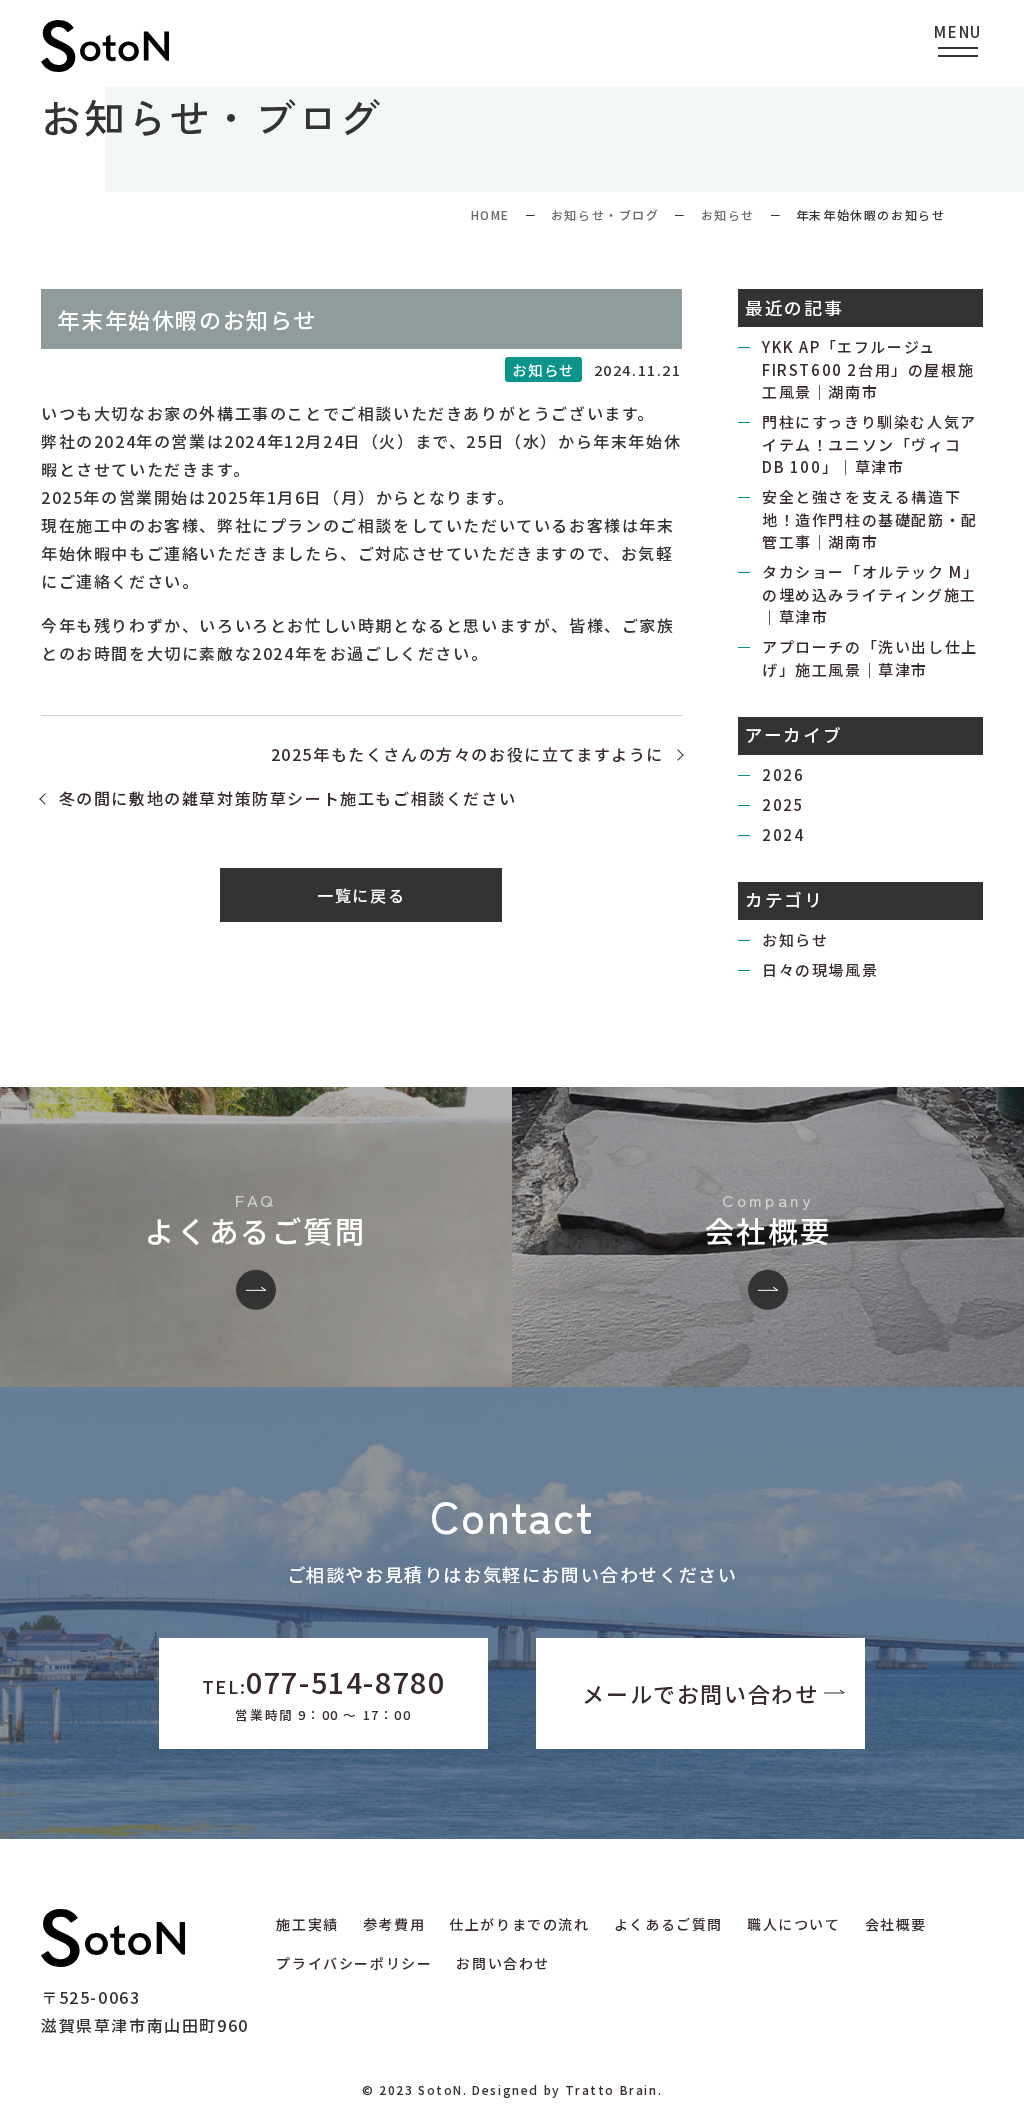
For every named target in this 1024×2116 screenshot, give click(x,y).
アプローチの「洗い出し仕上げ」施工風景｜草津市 (870, 658)
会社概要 (896, 1924)
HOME (490, 214)
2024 (783, 834)
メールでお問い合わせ (700, 1693)
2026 (783, 774)
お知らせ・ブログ (605, 214)
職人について (794, 1924)
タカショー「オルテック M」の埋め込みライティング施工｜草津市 (870, 594)
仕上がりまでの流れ (519, 1924)
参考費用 (394, 1924)
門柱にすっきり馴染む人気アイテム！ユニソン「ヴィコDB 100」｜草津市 (869, 444)
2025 (783, 804)
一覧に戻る (361, 895)
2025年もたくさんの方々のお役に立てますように (467, 754)
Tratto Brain (611, 2089)
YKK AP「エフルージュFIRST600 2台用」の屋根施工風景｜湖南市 (868, 369)
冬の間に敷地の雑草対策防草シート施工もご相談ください (287, 798)
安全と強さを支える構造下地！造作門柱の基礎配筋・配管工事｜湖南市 (870, 519)
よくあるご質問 (668, 1924)
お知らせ (728, 214)
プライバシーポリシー (354, 1963)
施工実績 (307, 1924)
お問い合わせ (503, 1963)
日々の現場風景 (820, 969)
